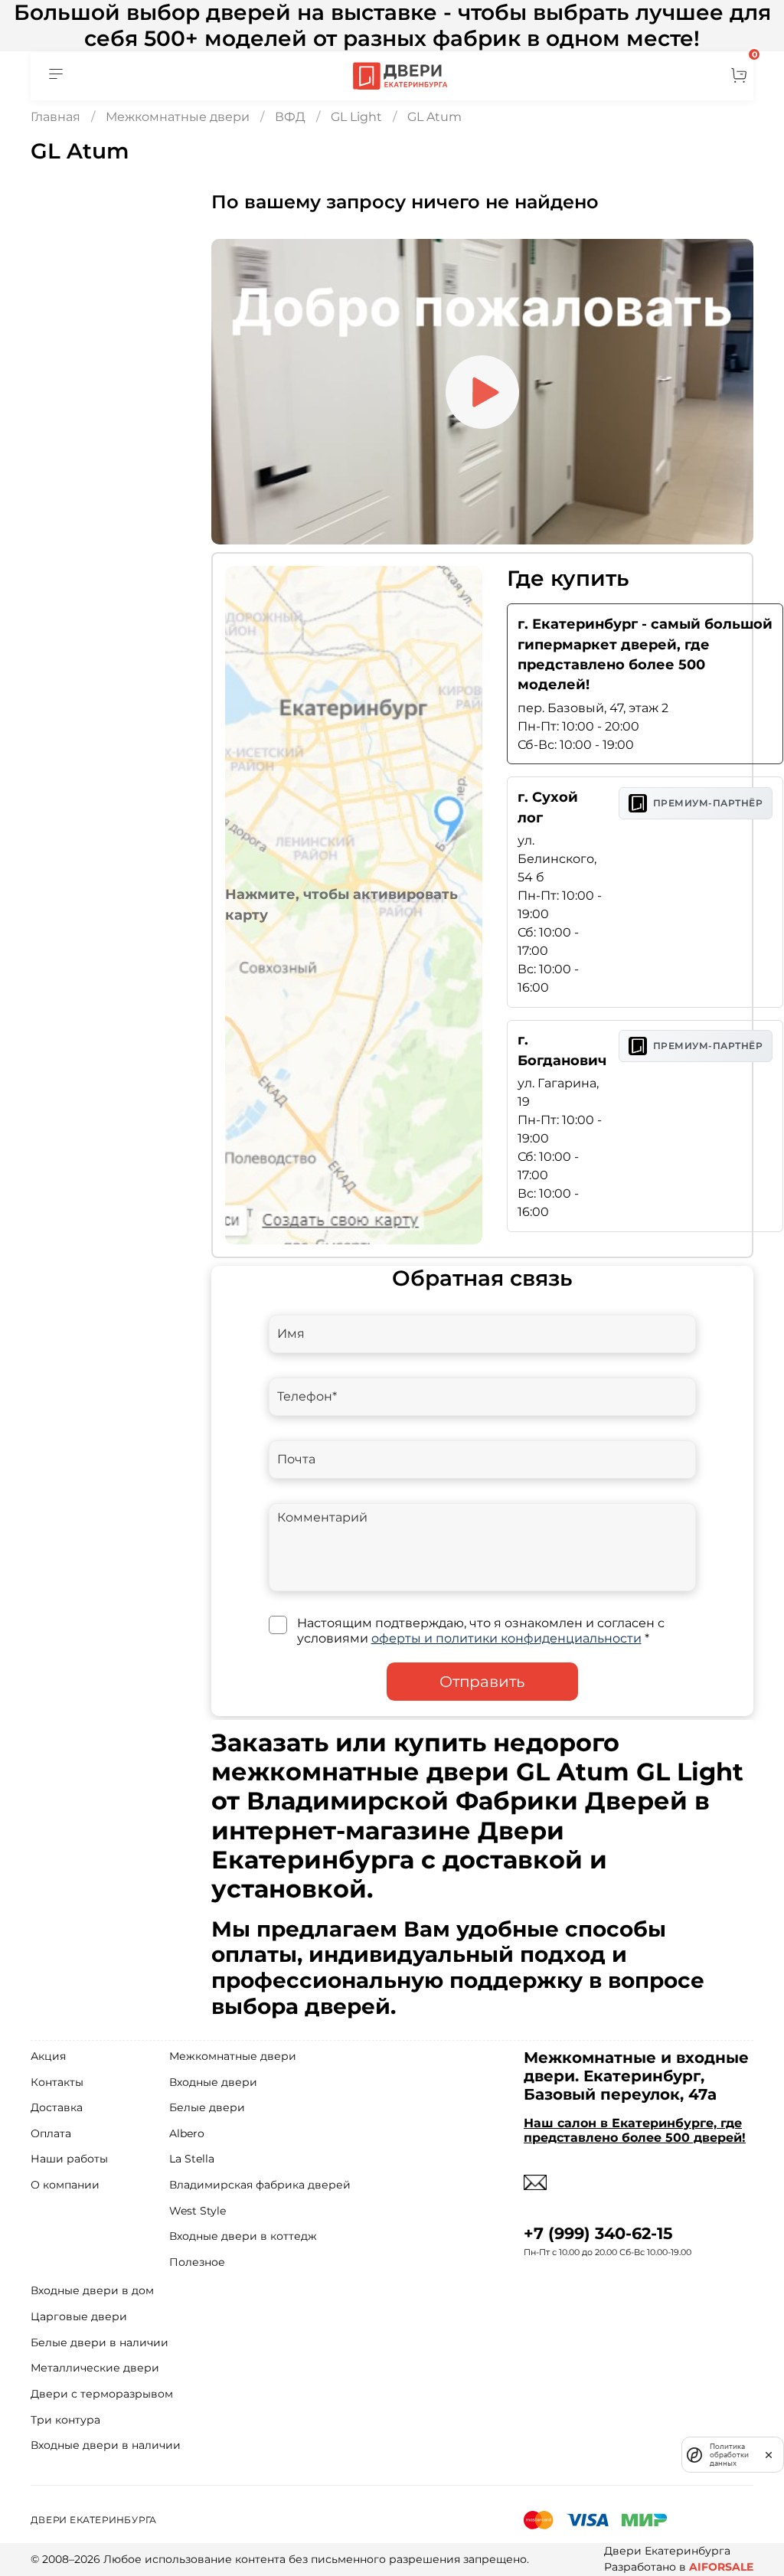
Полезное (197, 2262)
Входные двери (213, 2082)
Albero (187, 2133)
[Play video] (482, 392)
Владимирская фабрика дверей (260, 2185)
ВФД (290, 117)
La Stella (192, 2159)
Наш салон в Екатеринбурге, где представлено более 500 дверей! (635, 2130)
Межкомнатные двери (178, 117)
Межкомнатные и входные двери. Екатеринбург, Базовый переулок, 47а (636, 2076)
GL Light (356, 117)
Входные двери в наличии (106, 2445)
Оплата (51, 2133)
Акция (48, 2056)
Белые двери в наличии (100, 2342)
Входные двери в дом (92, 2290)
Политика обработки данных (729, 2455)
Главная (56, 117)
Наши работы (69, 2159)
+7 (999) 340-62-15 (598, 2233)
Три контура (65, 2420)
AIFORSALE (721, 2567)
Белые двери (207, 2107)
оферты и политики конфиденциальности (506, 1638)
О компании (65, 2185)
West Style (198, 2211)
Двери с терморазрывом (102, 2394)
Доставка (57, 2107)
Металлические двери (95, 2368)
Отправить (482, 1682)
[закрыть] (769, 2454)
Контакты (57, 2082)
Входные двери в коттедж (243, 2236)
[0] (739, 76)
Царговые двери (79, 2316)
